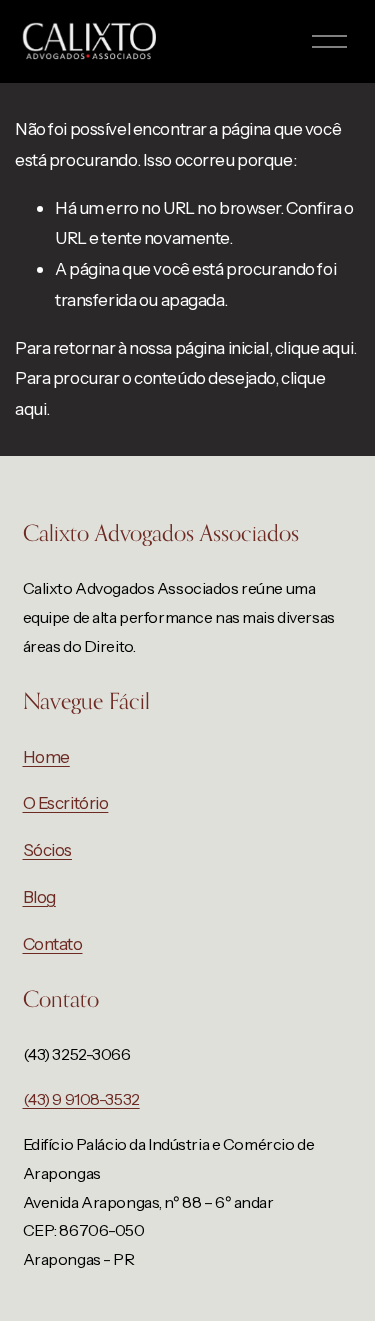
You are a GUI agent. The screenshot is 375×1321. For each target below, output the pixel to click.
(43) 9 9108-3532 (81, 1099)
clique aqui (314, 347)
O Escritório (66, 802)
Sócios (47, 849)
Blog (39, 896)
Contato (53, 943)
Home (46, 756)
